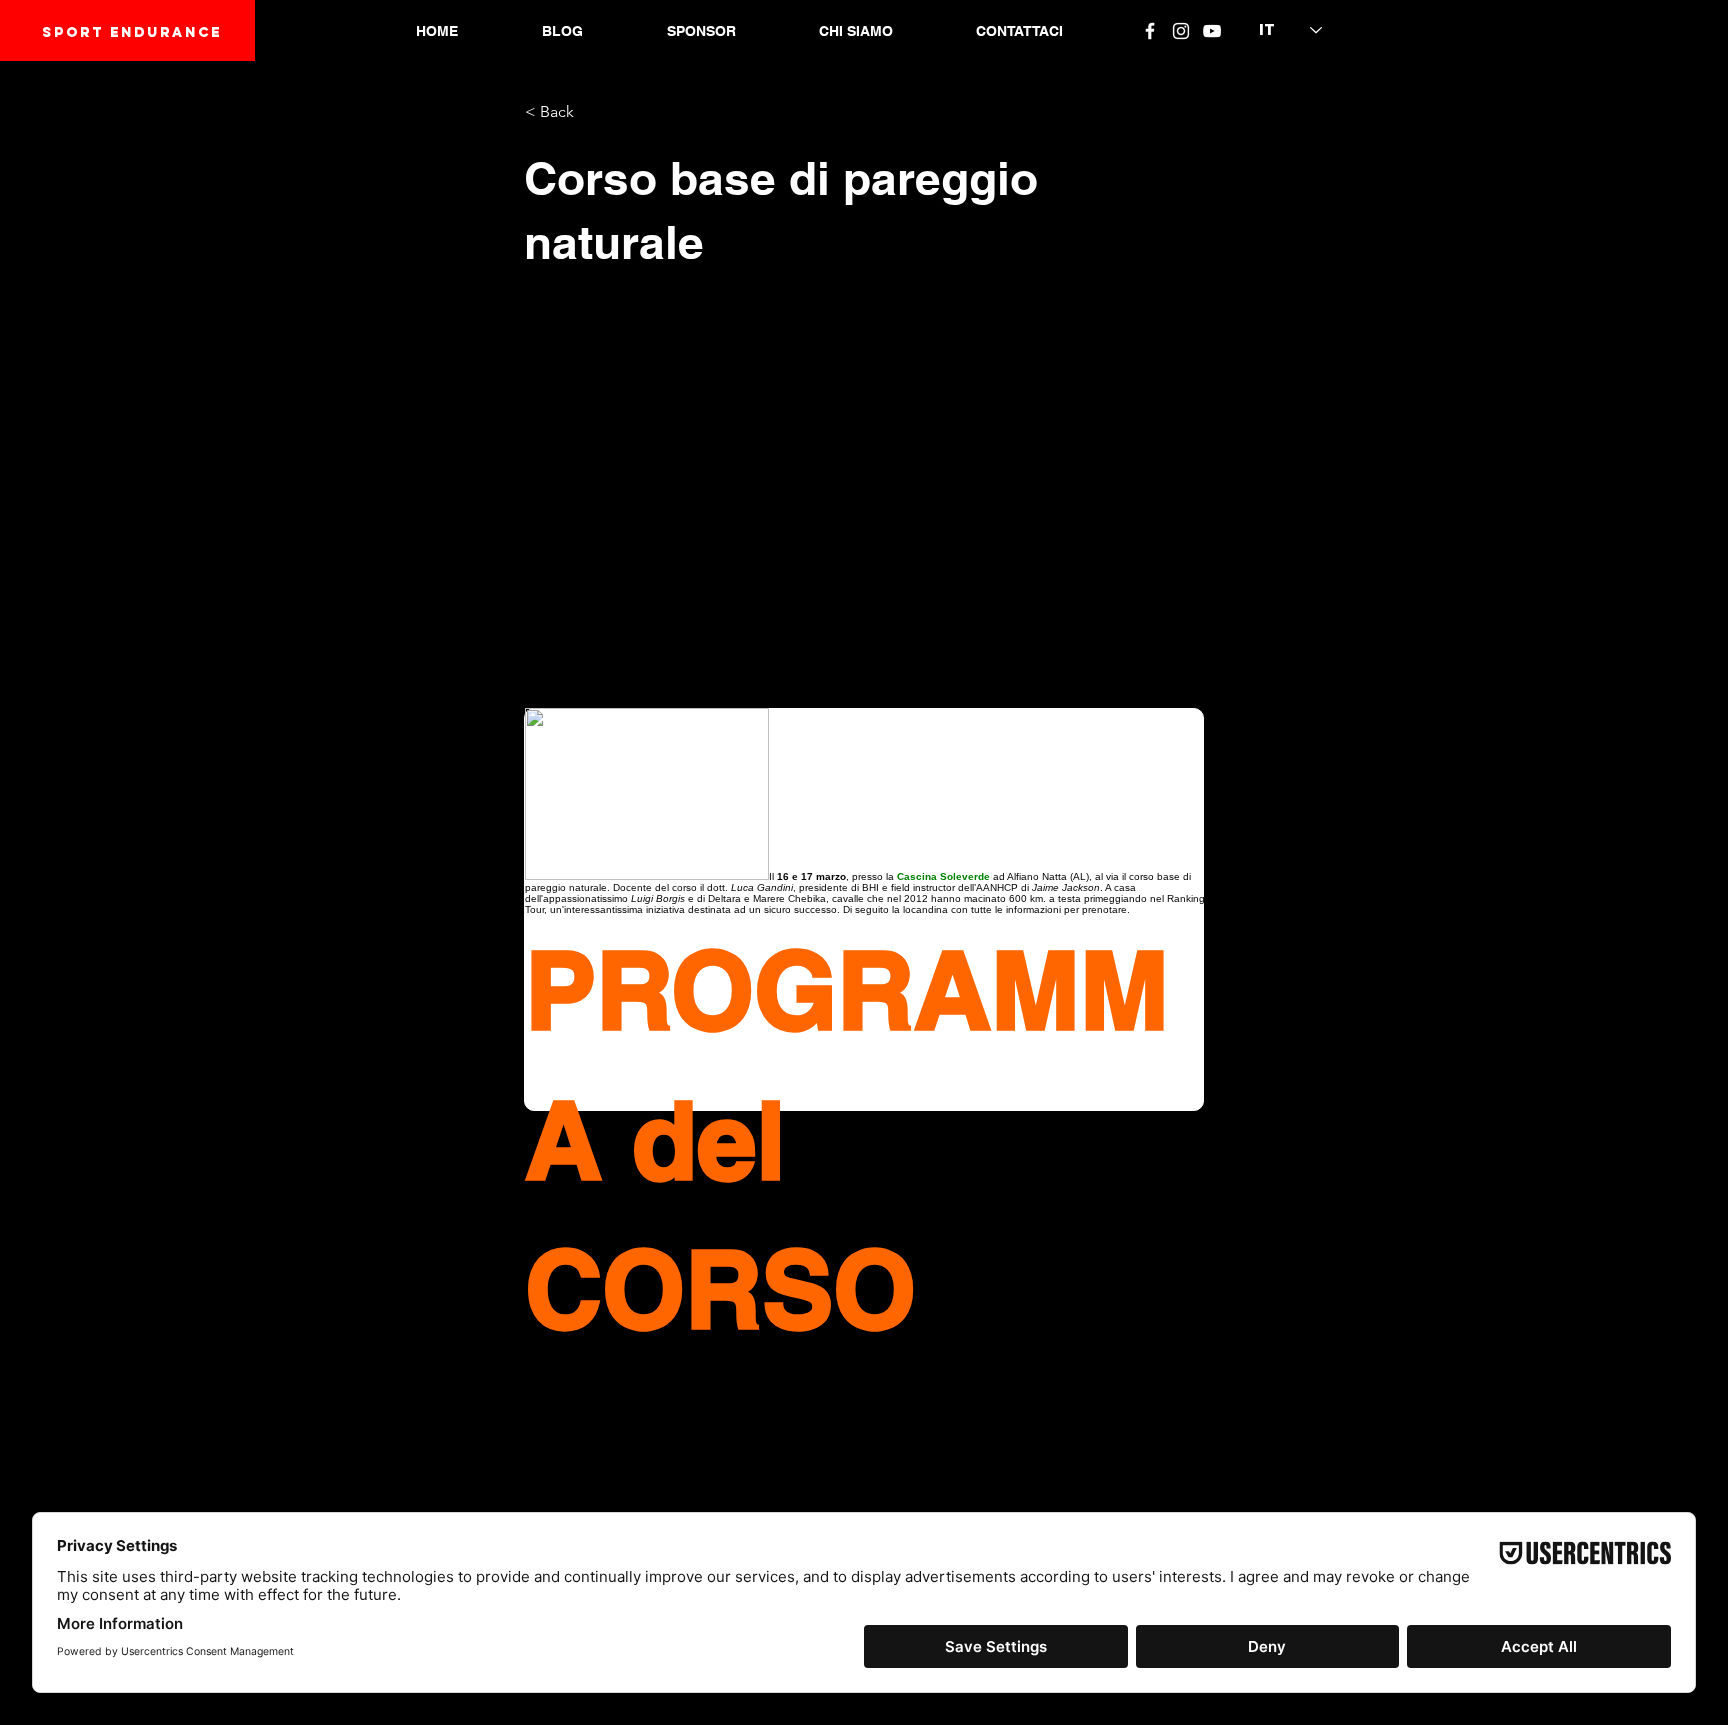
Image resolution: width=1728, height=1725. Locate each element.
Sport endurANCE (132, 32)
